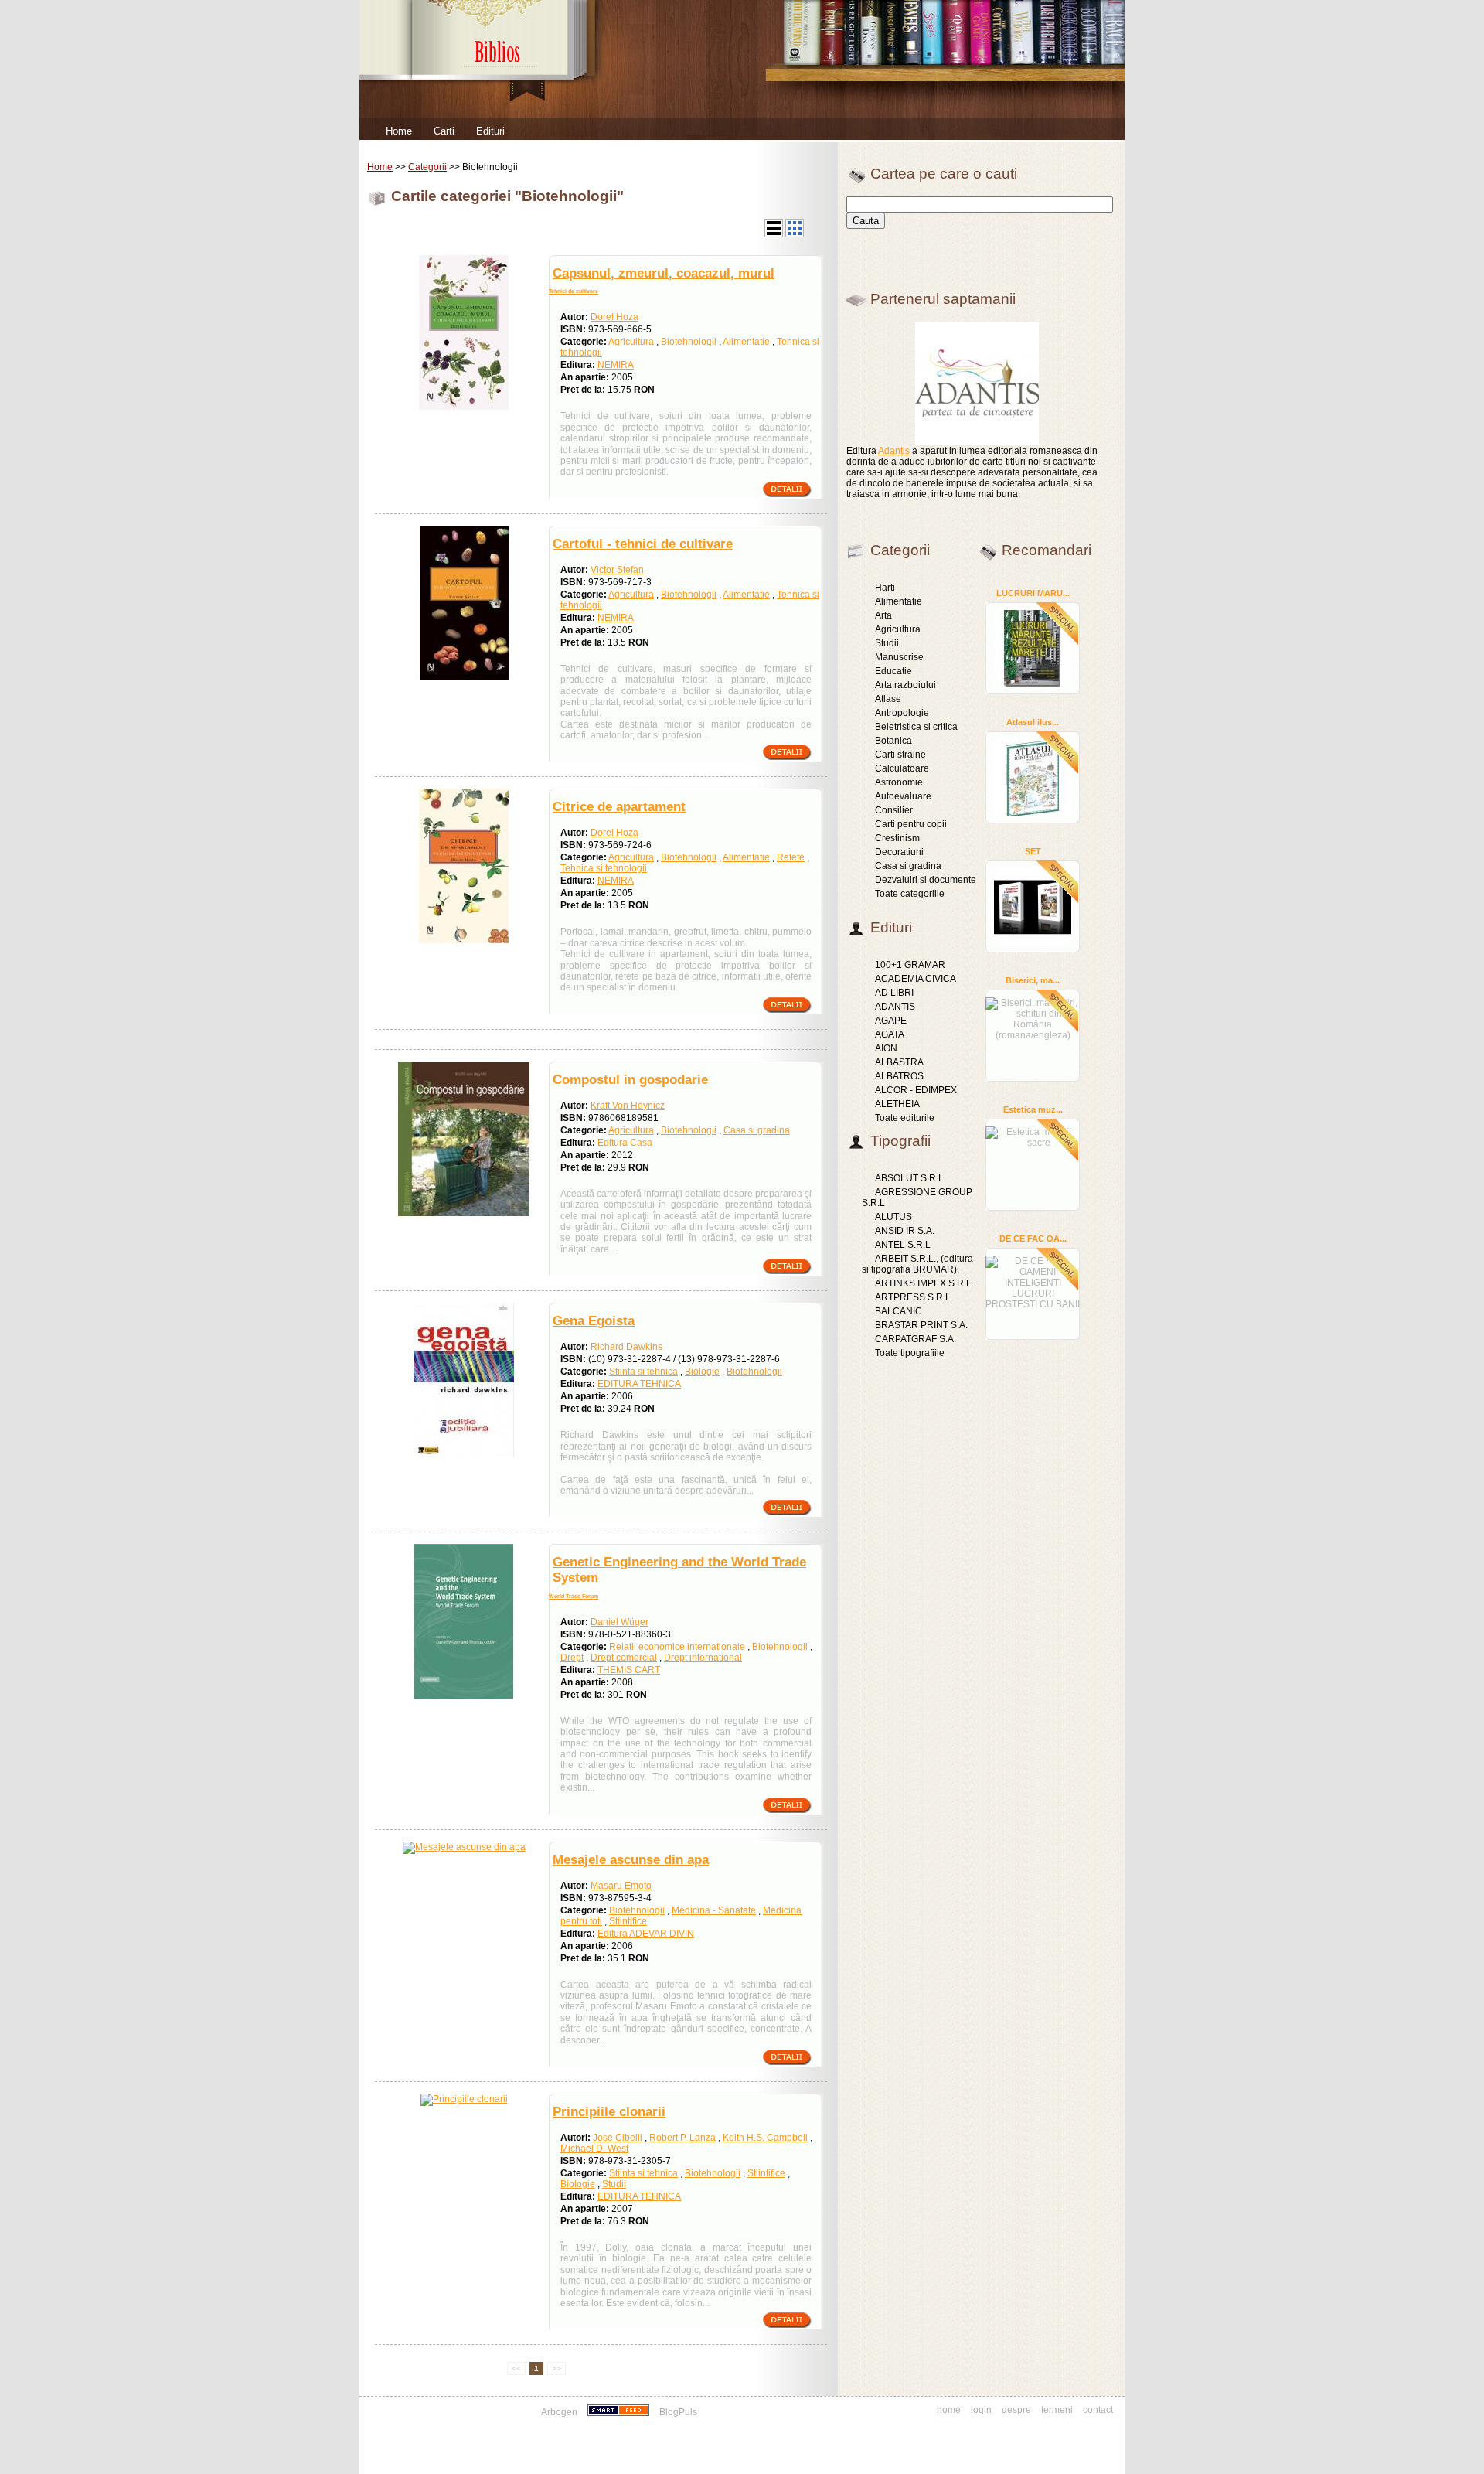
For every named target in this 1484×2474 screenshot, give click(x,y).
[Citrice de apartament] (464, 940)
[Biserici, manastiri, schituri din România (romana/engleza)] (1033, 1017)
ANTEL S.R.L (903, 1245)
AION (886, 1048)
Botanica (893, 741)
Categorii (427, 167)
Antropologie (902, 713)
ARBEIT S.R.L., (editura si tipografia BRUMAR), (917, 1264)
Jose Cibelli (618, 2138)
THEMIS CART (629, 1670)
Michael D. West (594, 2149)
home (949, 2410)
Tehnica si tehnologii (604, 868)
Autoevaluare (903, 796)
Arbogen (559, 2412)
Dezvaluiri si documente (926, 880)
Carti (444, 131)
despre (1016, 2410)
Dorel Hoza (614, 317)
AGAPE (891, 1021)
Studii (614, 2184)
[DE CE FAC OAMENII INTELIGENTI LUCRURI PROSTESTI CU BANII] (1033, 1281)
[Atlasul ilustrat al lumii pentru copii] (1033, 777)
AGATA (890, 1034)
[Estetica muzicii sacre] (1033, 1135)
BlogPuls (678, 2412)
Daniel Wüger (619, 1622)
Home (399, 131)
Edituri (490, 131)
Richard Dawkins (626, 1347)
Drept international (703, 1658)
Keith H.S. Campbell (765, 2138)
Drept (572, 1658)
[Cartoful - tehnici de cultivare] (464, 677)
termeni (1057, 2410)
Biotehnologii (689, 342)
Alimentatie (746, 342)
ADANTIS (895, 1007)
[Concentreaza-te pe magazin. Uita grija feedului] (619, 2412)
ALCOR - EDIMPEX (916, 1090)
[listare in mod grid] (795, 234)
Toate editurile (905, 1118)
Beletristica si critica (916, 727)
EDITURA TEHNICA (639, 1384)
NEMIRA (616, 365)
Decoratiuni (899, 852)
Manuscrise (899, 657)
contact (1098, 2410)
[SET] (1033, 906)
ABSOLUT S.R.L (909, 1178)
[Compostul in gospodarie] (464, 1213)
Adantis (894, 451)
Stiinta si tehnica (643, 1372)
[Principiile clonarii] (464, 2099)
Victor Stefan (617, 570)
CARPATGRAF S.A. (916, 1339)
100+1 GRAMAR (910, 965)
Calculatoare (902, 768)
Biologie (702, 1372)
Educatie (893, 671)
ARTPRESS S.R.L (913, 1297)
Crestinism (897, 838)
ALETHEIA (897, 1104)
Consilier (894, 810)
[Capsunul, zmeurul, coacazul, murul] (464, 407)
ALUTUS (893, 1217)
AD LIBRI (894, 993)
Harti (885, 588)
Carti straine (900, 755)
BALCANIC (899, 1311)
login (981, 2410)
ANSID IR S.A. (905, 1231)
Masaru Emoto (621, 1886)
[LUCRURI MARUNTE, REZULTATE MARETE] (1033, 648)
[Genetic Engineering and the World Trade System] (464, 1695)
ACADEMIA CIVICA (916, 979)
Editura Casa (625, 1143)
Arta (883, 615)
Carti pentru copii (911, 824)
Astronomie (899, 782)
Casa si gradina (757, 1130)
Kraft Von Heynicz (628, 1106)
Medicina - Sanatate (714, 1910)
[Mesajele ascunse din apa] (464, 1847)
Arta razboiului (905, 685)
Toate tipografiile (910, 1353)
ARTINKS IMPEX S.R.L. (924, 1283)
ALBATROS (899, 1076)
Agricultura (631, 342)
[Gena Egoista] (464, 1454)
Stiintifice (628, 1921)
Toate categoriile (910, 894)
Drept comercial (624, 1658)
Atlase (888, 699)
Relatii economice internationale (677, 1647)
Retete (791, 857)
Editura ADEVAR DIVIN (646, 1934)
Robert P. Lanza (682, 2138)
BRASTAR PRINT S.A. (921, 1325)
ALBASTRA (899, 1062)
